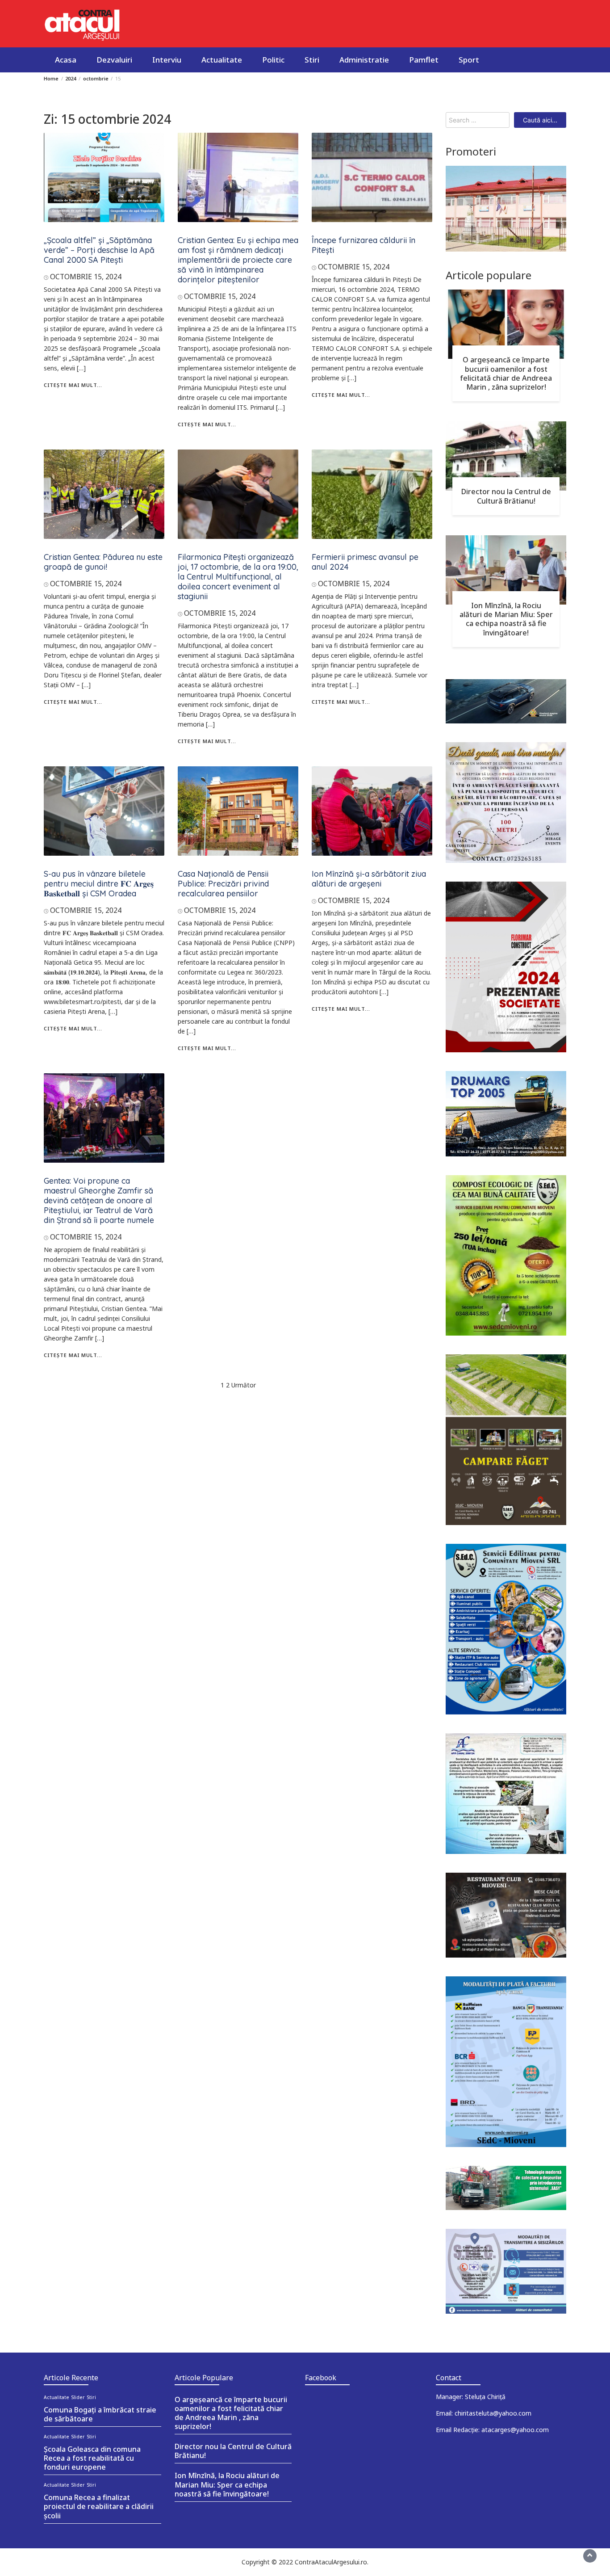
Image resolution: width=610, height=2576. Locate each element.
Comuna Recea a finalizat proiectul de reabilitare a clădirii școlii (99, 2506)
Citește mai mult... (73, 385)
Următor (244, 1385)
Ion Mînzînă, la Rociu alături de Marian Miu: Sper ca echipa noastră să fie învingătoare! (506, 619)
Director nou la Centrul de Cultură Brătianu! (506, 496)
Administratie (364, 60)
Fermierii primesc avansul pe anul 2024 (365, 562)
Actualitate (222, 60)
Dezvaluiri (114, 60)
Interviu (167, 60)
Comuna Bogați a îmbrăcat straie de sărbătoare (100, 2414)
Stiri (312, 60)
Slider (78, 2397)
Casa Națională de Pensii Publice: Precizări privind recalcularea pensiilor (223, 884)
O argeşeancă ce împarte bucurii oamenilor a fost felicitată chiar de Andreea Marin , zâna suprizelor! (506, 373)
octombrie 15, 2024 (86, 277)
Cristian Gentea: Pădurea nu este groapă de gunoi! (103, 562)
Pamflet (424, 60)
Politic (273, 60)
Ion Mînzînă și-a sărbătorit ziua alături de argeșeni (369, 879)
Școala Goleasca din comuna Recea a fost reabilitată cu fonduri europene (92, 2458)
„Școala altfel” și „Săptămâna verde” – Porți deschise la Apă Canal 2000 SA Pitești (99, 250)
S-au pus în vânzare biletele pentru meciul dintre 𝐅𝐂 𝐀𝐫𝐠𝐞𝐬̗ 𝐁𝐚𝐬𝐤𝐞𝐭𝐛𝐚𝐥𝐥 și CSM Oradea (99, 884)
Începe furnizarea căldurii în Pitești (363, 245)
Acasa (66, 60)
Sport (469, 60)
